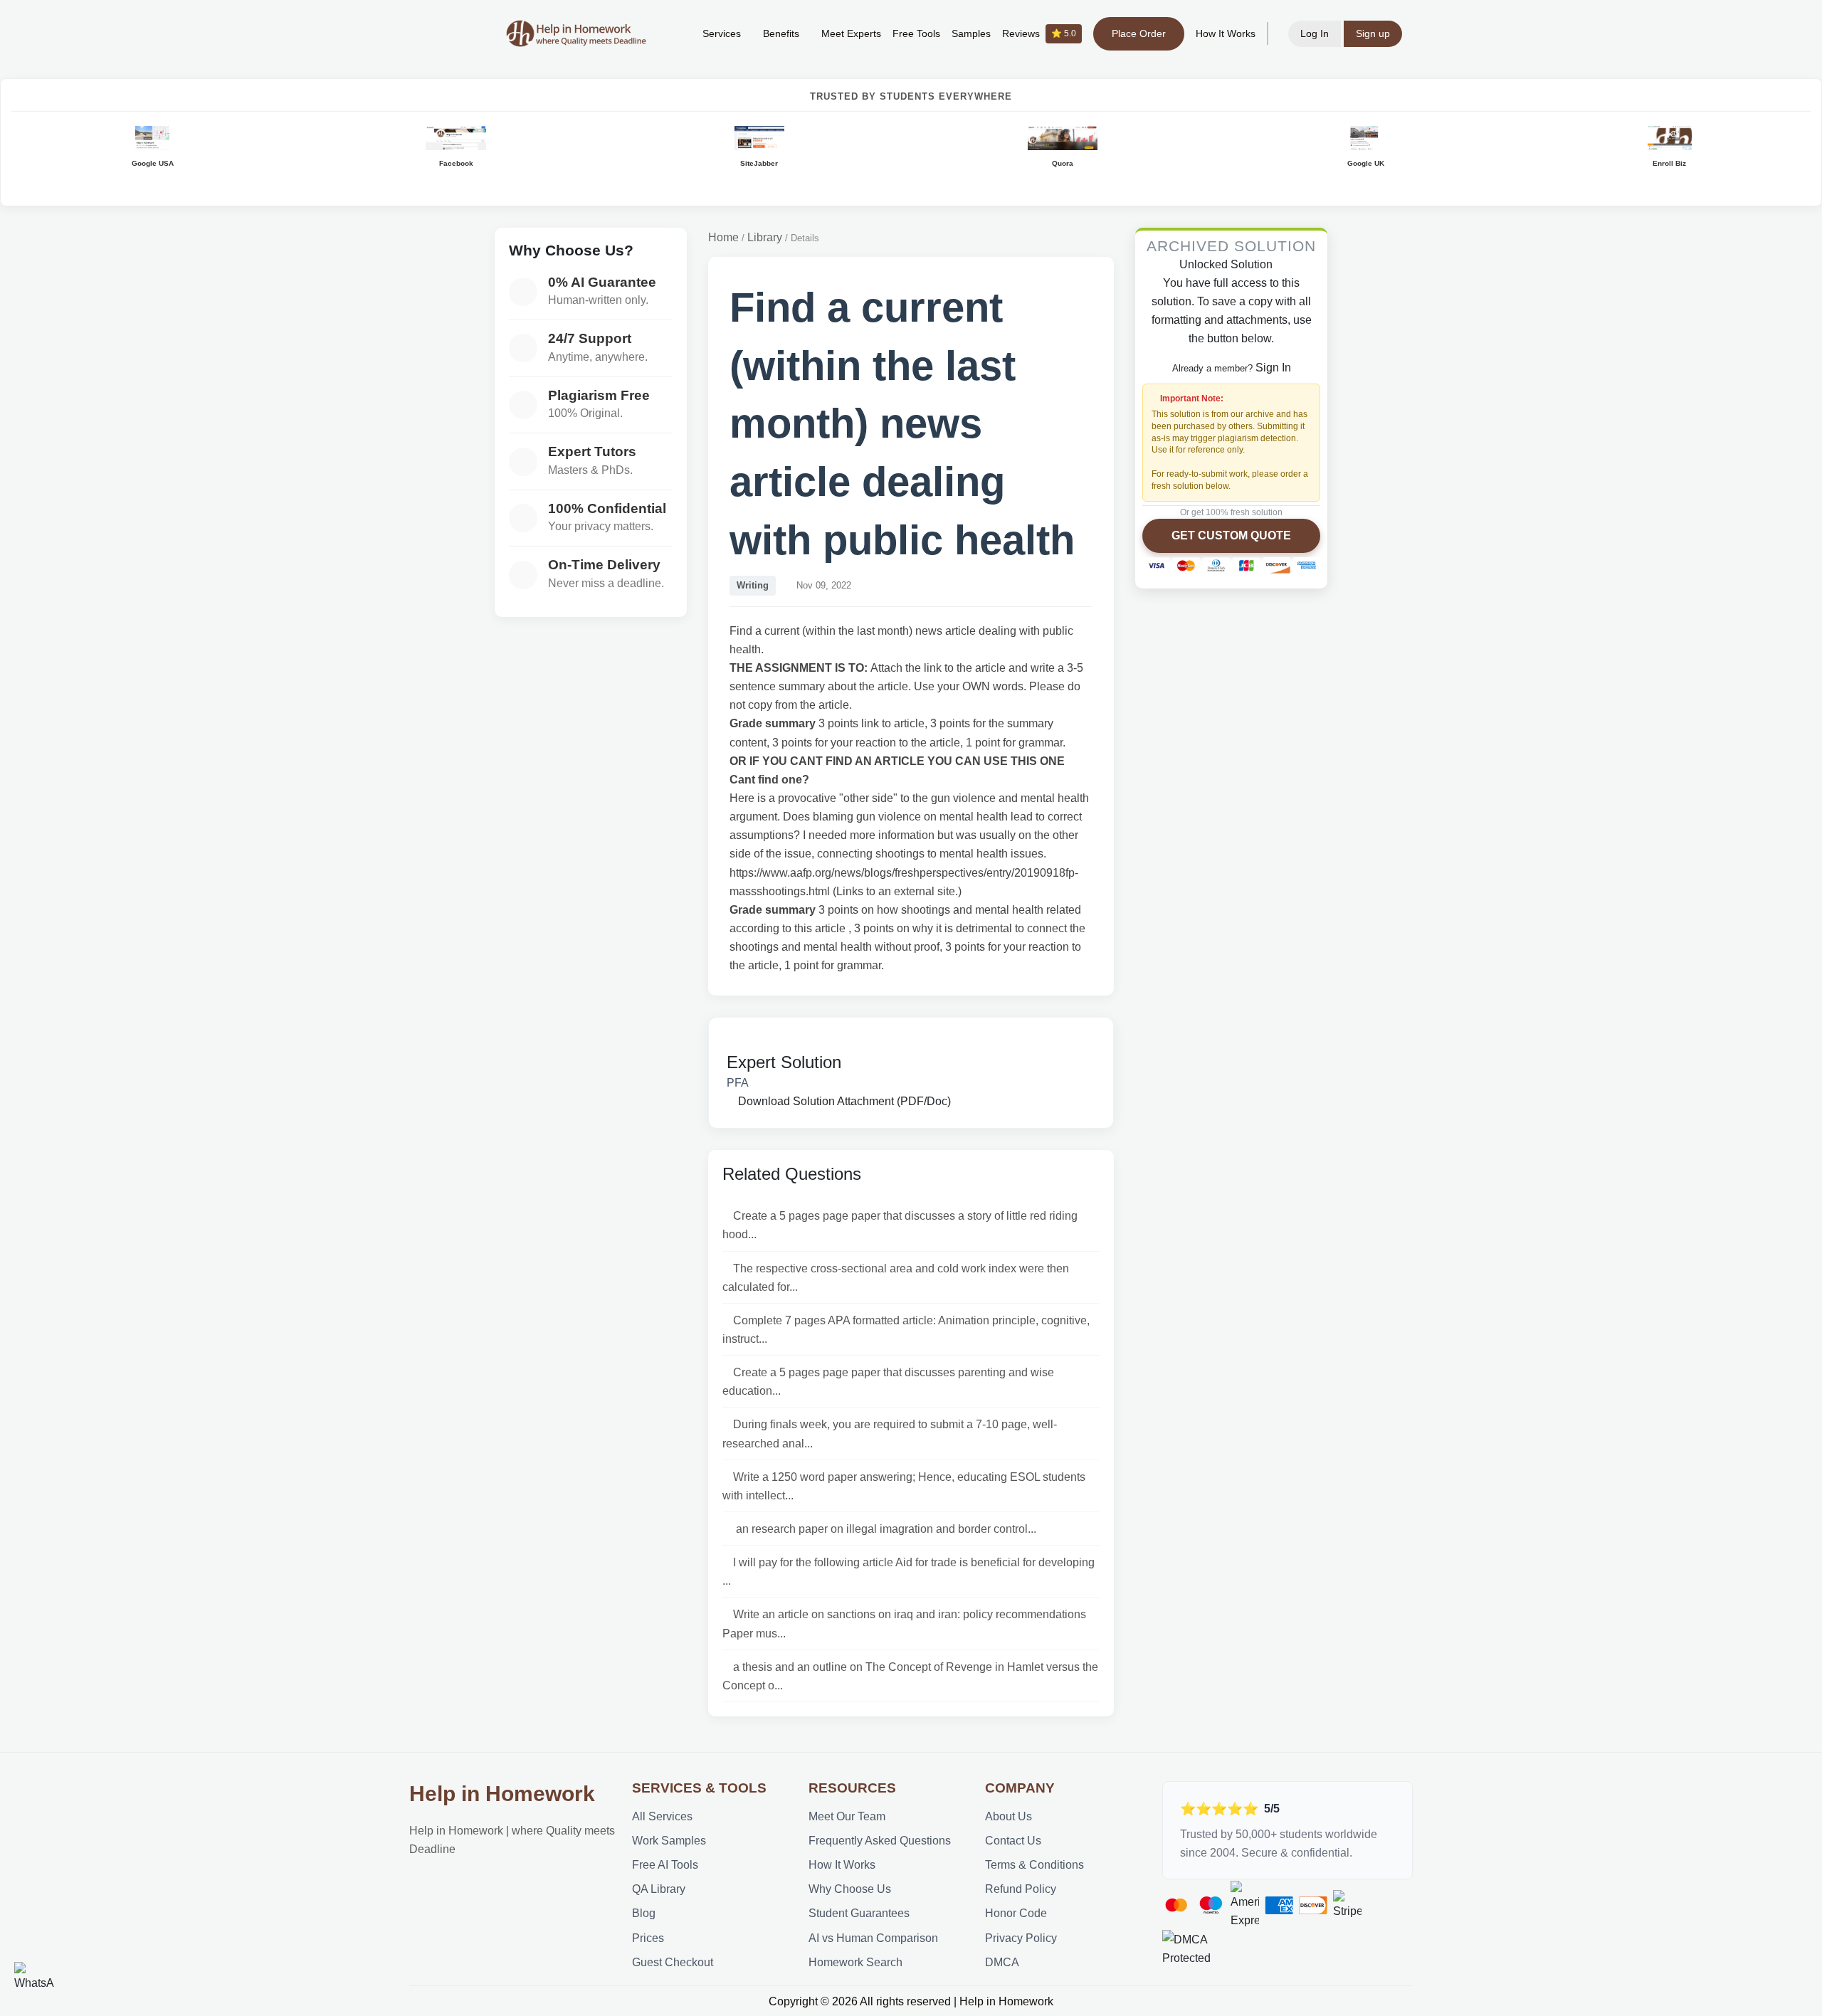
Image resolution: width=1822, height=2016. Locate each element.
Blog (644, 1913)
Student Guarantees (859, 1913)
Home (723, 237)
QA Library (659, 1889)
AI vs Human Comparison (873, 1938)
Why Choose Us (850, 1889)
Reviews (1039, 33)
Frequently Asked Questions (880, 1840)
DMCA (1002, 1962)
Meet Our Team (847, 1816)
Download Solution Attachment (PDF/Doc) (843, 1101)
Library (765, 237)
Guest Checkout (673, 1962)
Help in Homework (502, 1794)
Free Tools (916, 33)
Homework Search (855, 1962)
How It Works (1226, 33)
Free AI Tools (665, 1864)
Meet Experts (851, 33)
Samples (971, 33)
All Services (662, 1816)
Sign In (1273, 367)
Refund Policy (1021, 1889)
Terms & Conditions (1034, 1864)
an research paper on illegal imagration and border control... (885, 1529)
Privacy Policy (1021, 1938)
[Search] (670, 33)
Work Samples (669, 1840)
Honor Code (1016, 1913)
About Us (1009, 1816)
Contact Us (1013, 1840)
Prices (648, 1938)
